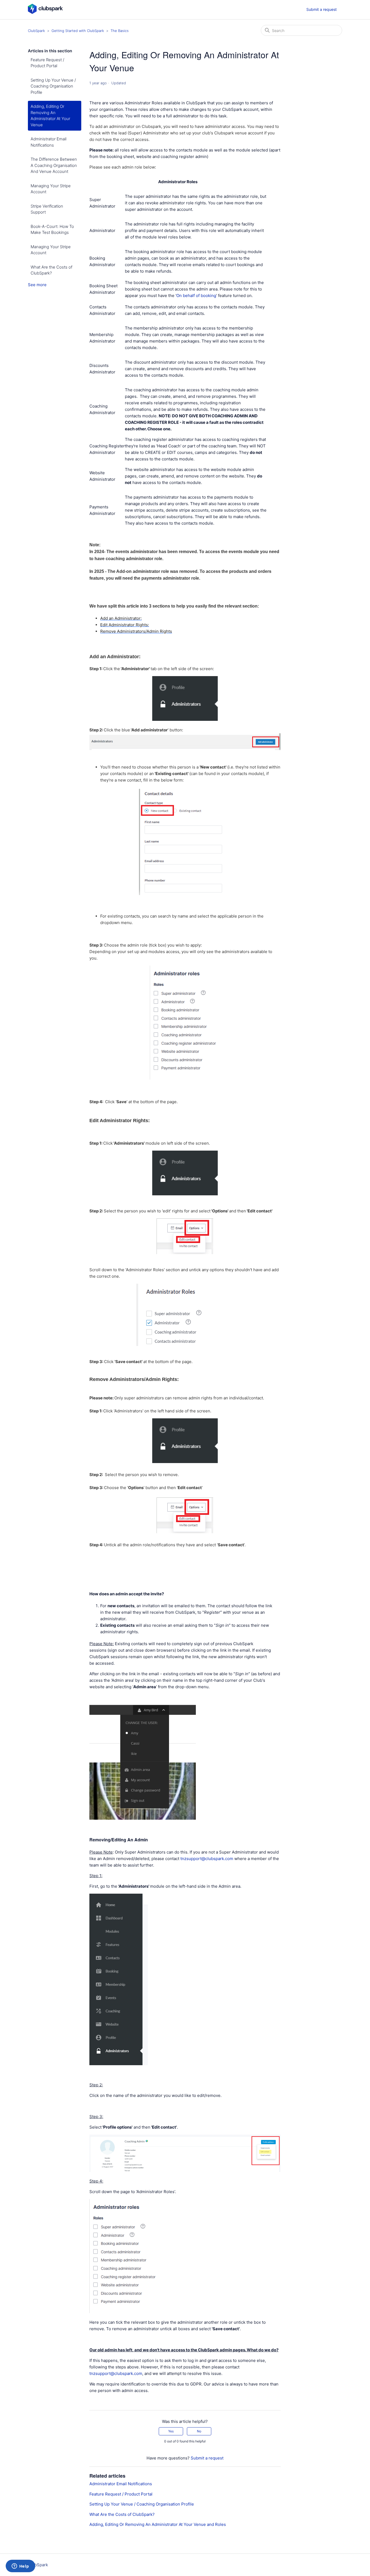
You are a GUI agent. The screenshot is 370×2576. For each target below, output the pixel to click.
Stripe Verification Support (47, 209)
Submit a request (322, 9)
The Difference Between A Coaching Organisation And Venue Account (54, 165)
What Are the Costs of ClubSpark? (51, 270)
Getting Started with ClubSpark (78, 31)
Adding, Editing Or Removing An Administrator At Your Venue (50, 116)
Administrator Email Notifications (48, 142)
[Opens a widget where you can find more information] (20, 2567)
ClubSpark (36, 31)
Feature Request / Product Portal (47, 63)
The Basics (120, 31)
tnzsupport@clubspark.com (207, 1859)
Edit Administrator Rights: (125, 625)
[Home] (45, 12)
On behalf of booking (196, 296)
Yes (171, 2431)
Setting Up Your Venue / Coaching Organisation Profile (53, 86)
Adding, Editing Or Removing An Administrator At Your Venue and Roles (158, 2524)
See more (37, 285)
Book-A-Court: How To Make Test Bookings (52, 230)
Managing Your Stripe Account (51, 189)
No (199, 2431)
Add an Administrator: (121, 618)
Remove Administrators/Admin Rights (136, 631)
